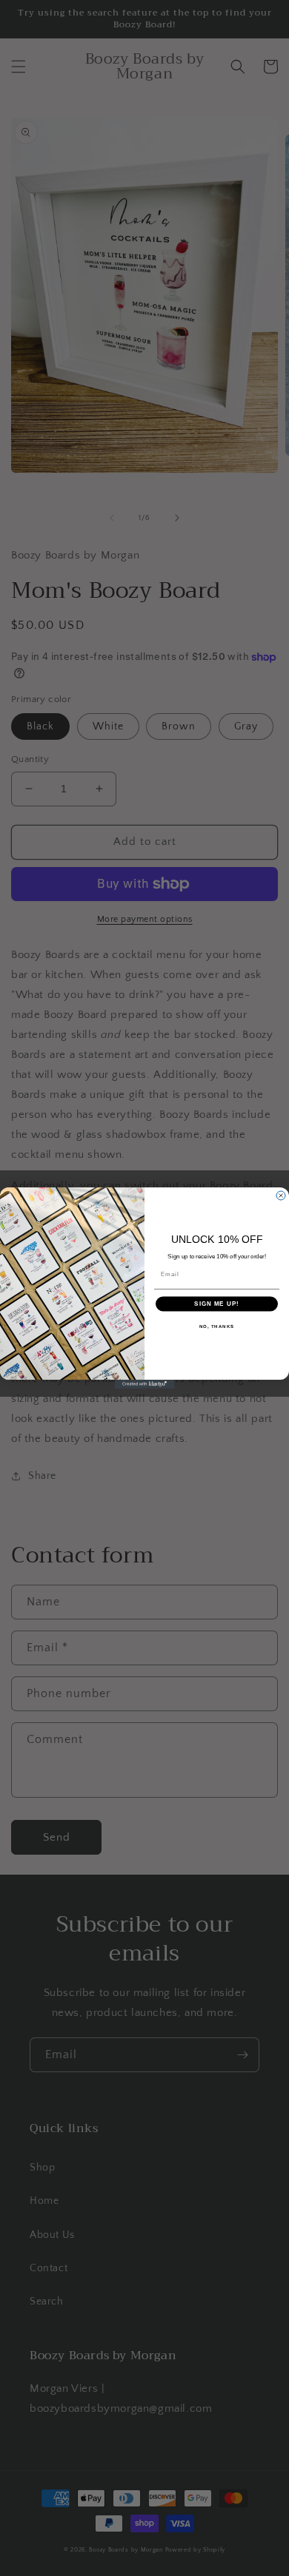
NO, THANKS (217, 1326)
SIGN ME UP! (217, 1304)
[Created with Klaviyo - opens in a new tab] (144, 1384)
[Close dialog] (281, 1196)
